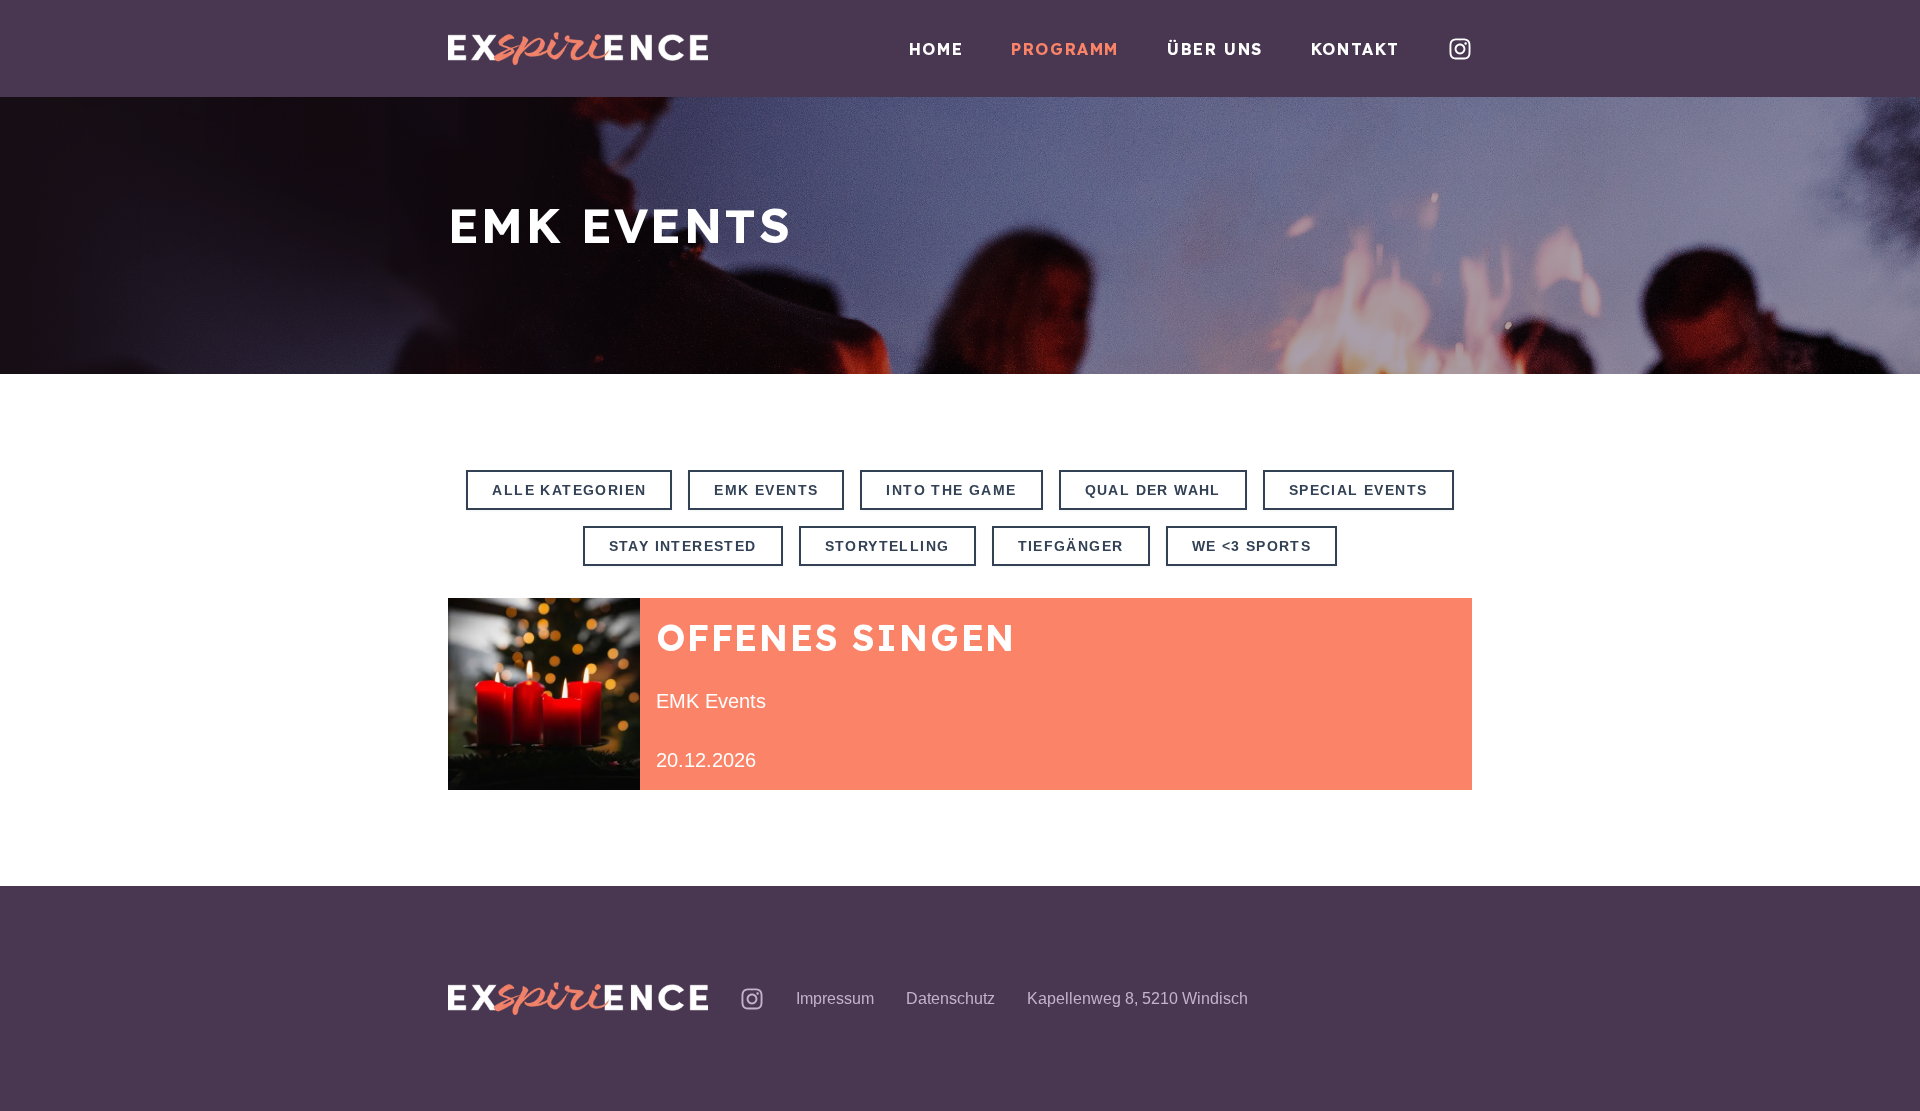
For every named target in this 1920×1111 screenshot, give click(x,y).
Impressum (835, 998)
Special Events (1358, 490)
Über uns (1215, 49)
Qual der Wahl (1153, 490)
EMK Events (766, 490)
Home (936, 49)
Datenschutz (950, 998)
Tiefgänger (1071, 546)
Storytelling (887, 546)
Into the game (951, 490)
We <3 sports (1252, 546)
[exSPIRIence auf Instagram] (1460, 49)
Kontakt (1355, 49)
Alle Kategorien (569, 490)
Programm (1065, 49)
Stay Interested (683, 546)
